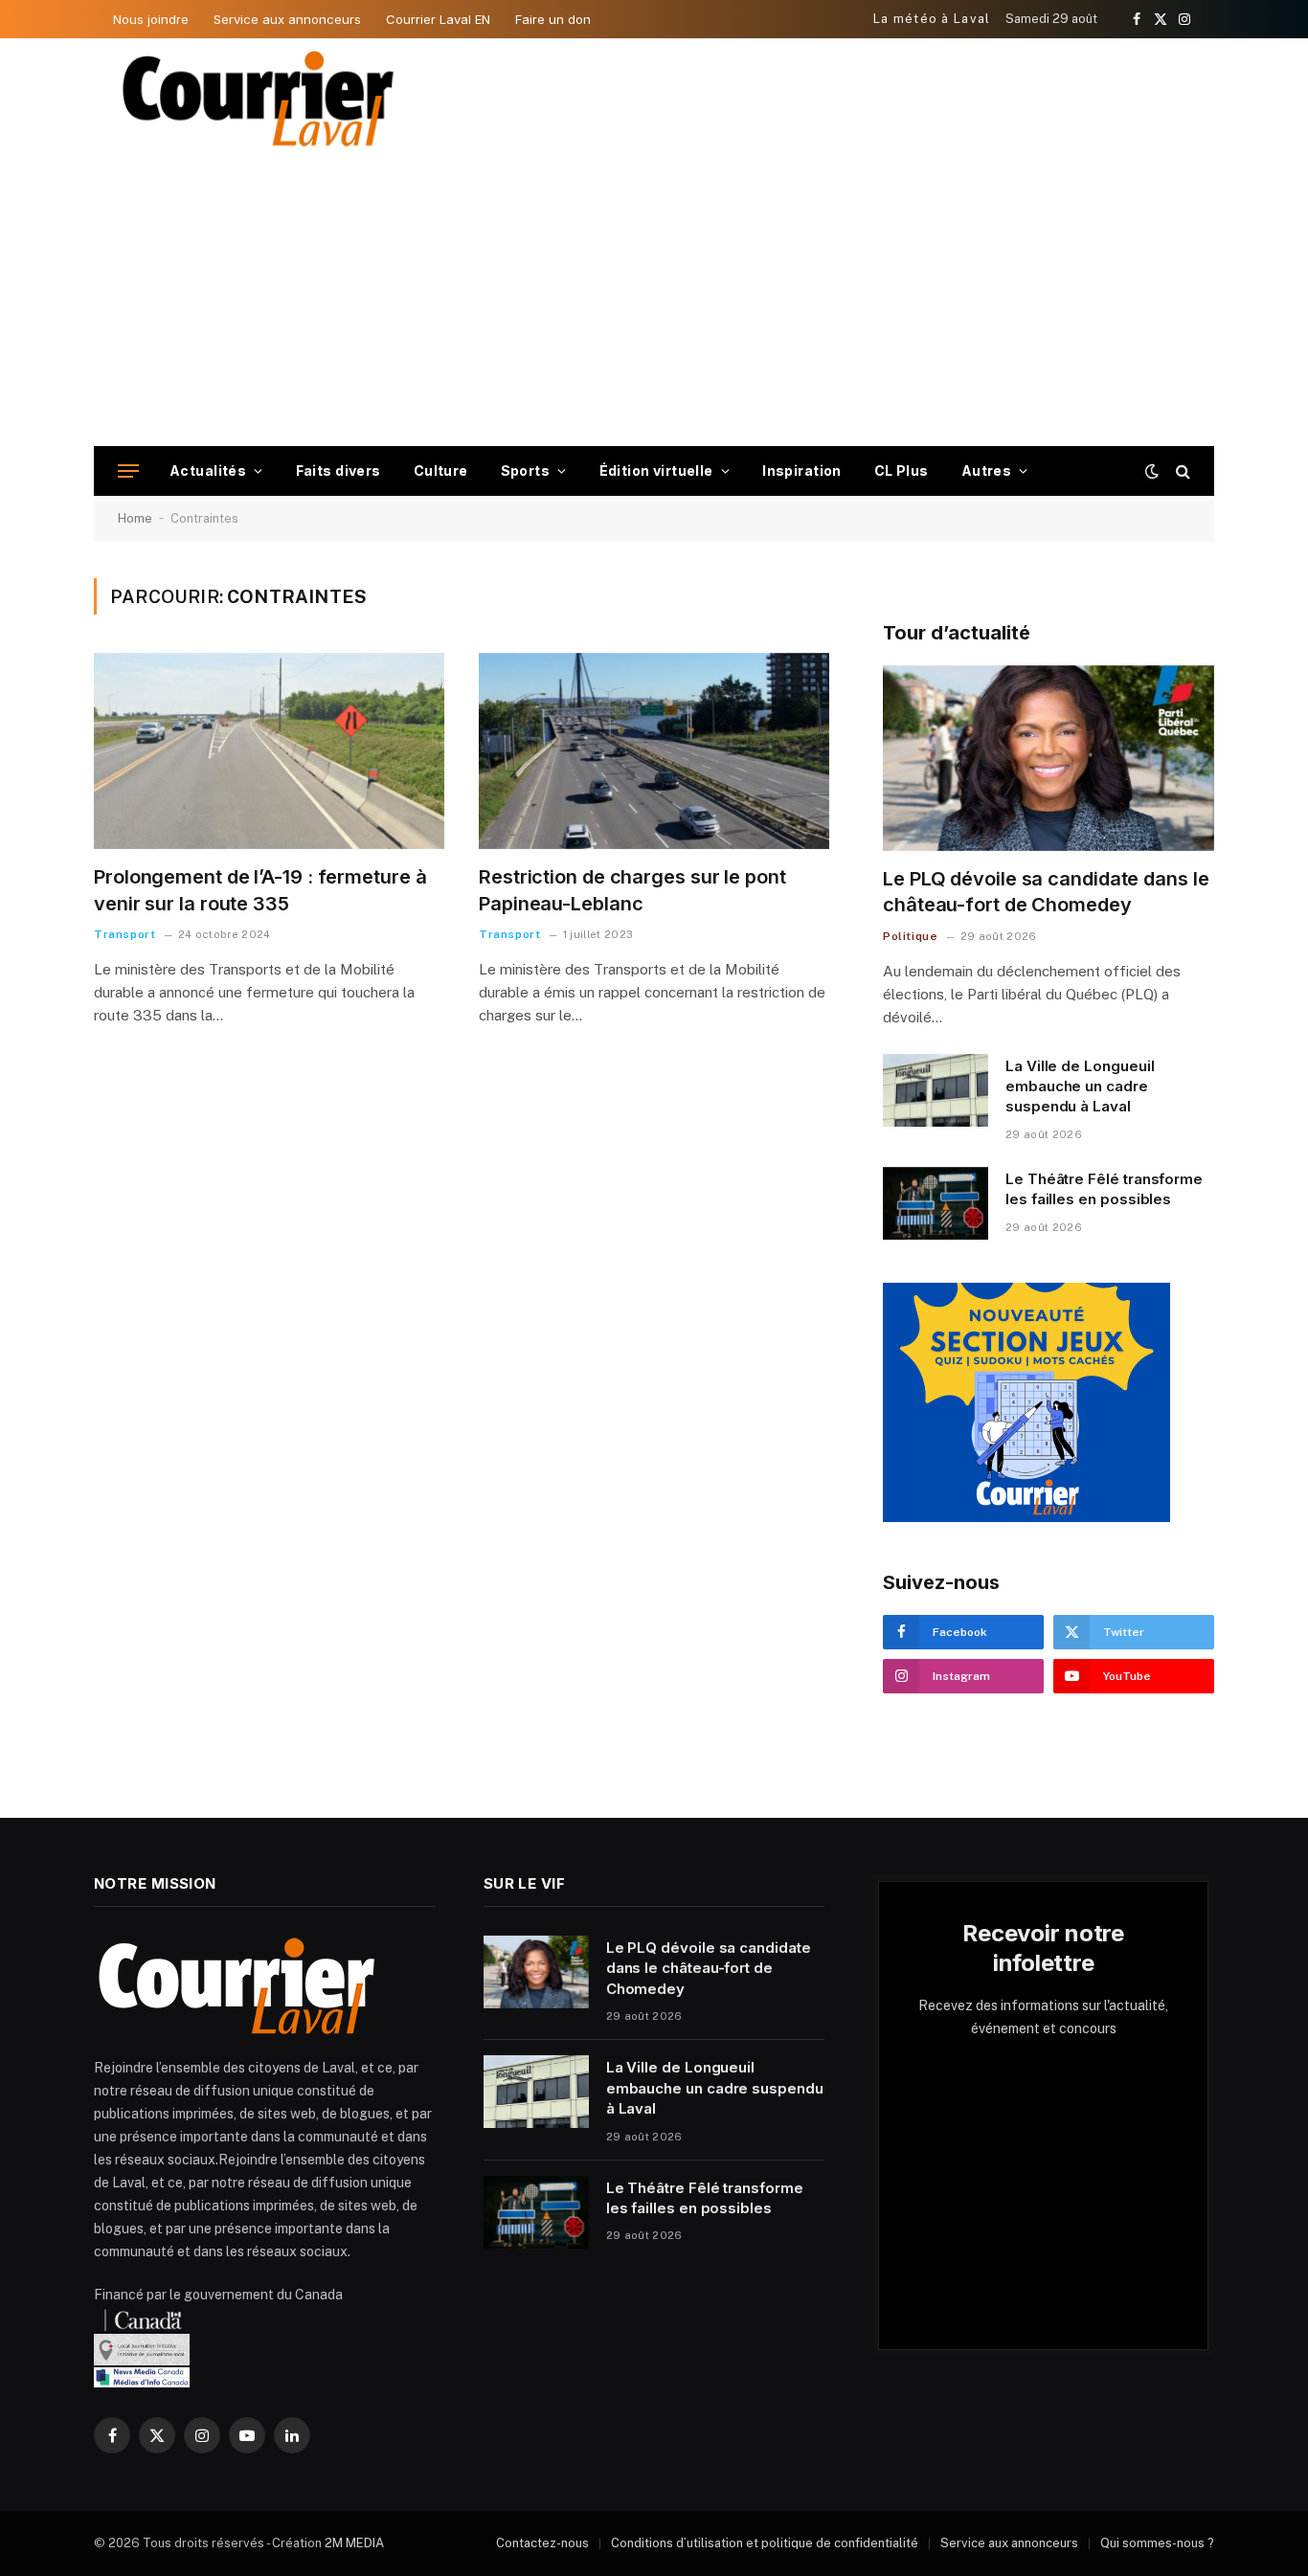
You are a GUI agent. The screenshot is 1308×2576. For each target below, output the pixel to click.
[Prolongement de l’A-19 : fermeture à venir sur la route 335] (269, 751)
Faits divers (338, 470)
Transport (124, 934)
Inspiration (802, 470)
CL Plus (902, 470)
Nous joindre (151, 19)
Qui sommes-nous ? (1157, 2543)
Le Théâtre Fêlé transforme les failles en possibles (1104, 1189)
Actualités (208, 470)
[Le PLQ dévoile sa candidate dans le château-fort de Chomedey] (1049, 759)
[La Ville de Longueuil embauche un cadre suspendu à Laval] (936, 1090)
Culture (441, 470)
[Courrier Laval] (259, 99)
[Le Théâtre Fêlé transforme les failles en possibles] (936, 1203)
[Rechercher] (1181, 471)
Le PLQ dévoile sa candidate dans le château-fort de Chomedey (1046, 892)
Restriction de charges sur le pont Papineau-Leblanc (632, 890)
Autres (987, 470)
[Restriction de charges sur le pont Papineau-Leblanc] (654, 751)
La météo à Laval (932, 19)
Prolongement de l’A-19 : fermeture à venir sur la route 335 (260, 890)
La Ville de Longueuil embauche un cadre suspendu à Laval (1080, 1086)
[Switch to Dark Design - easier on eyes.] (1152, 471)
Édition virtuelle (656, 470)
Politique (910, 936)
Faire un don (553, 19)
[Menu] (128, 471)
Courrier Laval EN (438, 19)
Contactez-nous (542, 2543)
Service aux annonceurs (287, 19)
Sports (526, 470)
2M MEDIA (354, 2543)
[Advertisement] (654, 302)
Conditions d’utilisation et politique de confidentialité (765, 2543)
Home (135, 518)
